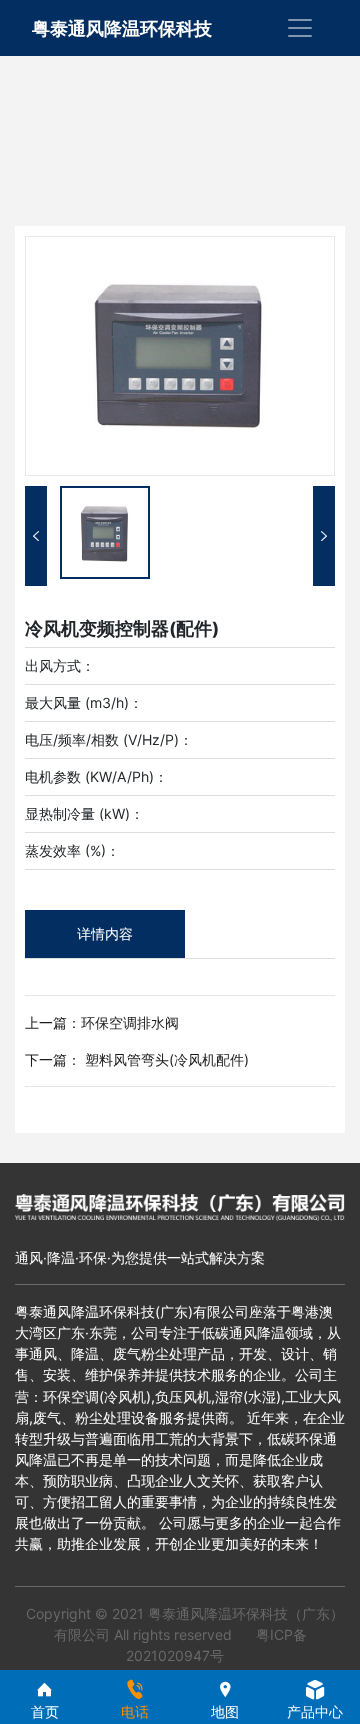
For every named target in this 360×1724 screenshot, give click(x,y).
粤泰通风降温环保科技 (122, 28)
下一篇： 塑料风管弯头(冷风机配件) (137, 1059)
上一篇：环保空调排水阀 (102, 1022)
